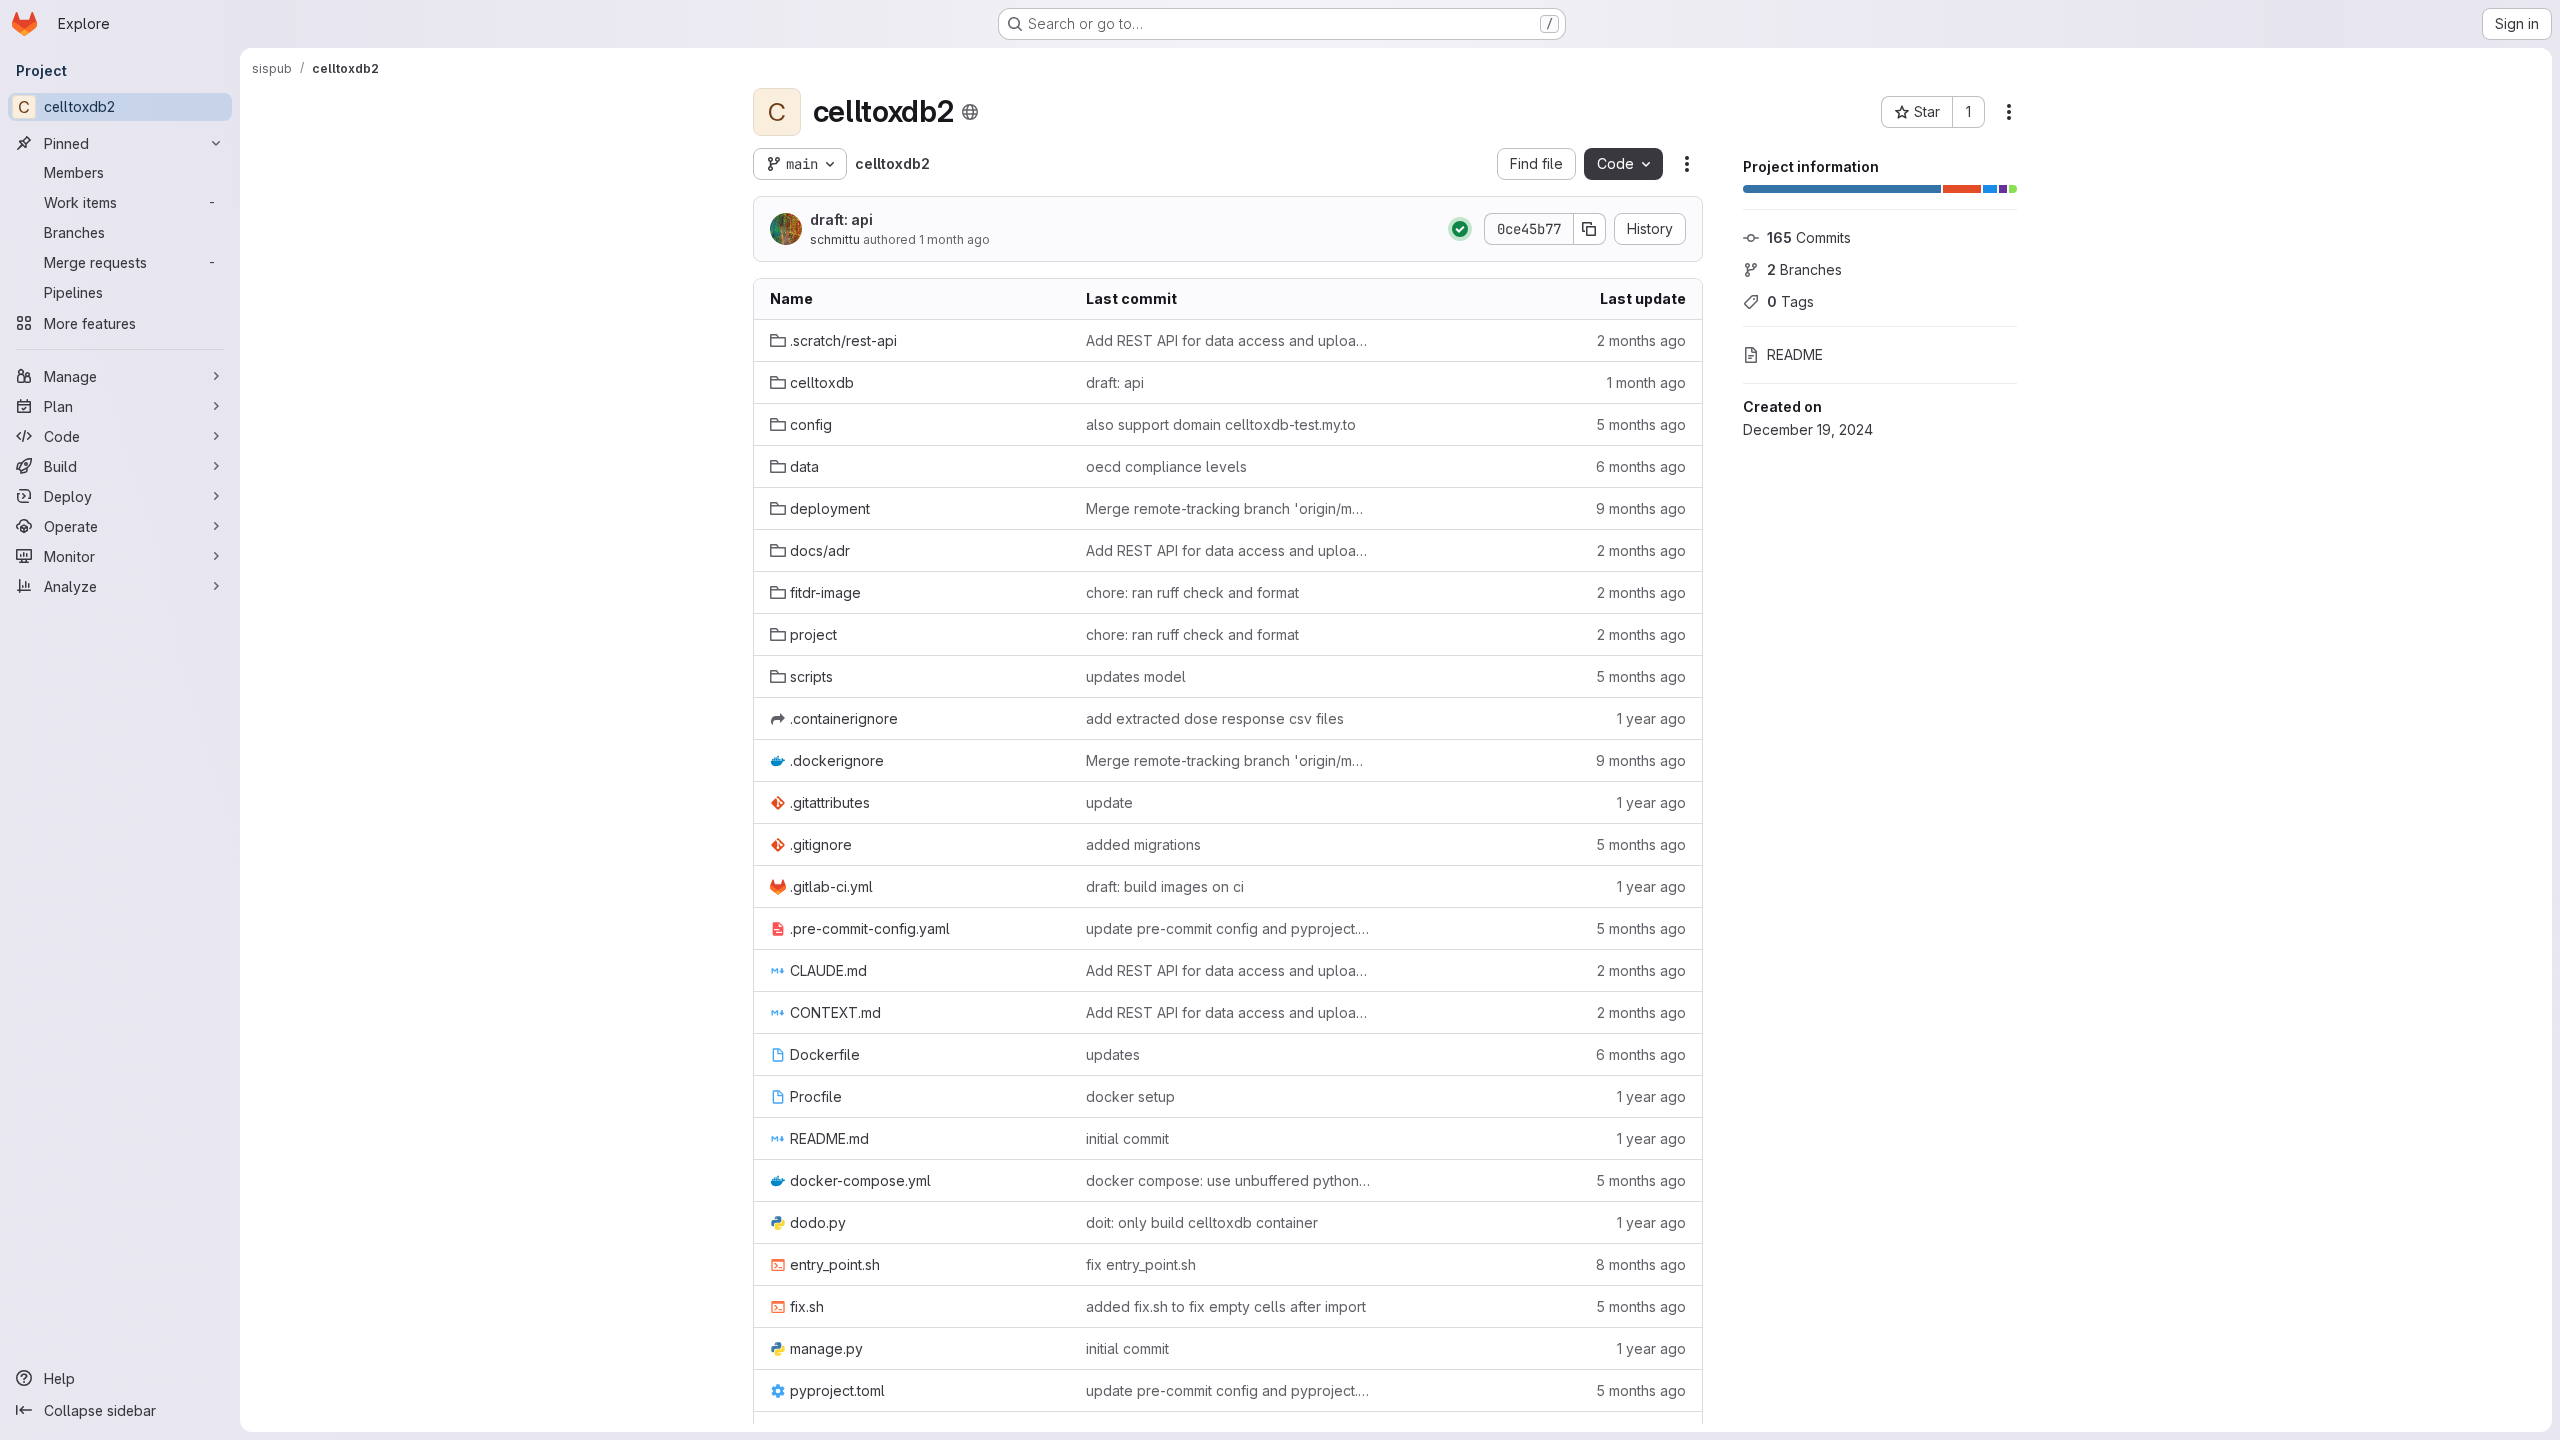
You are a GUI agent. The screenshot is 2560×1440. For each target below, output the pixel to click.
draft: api (841, 219)
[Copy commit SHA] (1590, 229)
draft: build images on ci (1165, 886)
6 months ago (1641, 466)
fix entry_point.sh (1141, 1264)
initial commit (1127, 1138)
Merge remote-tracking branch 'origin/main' (1228, 508)
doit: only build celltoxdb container (1202, 1222)
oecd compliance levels (1166, 466)
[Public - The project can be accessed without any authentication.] (970, 112)
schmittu (835, 239)
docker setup (1130, 1096)
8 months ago (1641, 1264)
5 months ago (1641, 424)
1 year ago (1651, 718)
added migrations (1143, 844)
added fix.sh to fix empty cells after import (1226, 1306)
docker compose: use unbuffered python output (1228, 1180)
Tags (1790, 301)
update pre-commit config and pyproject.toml (1228, 928)
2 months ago (1641, 340)
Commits (1809, 237)
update (1109, 802)
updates (1113, 1054)
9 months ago (1641, 508)
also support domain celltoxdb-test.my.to (1221, 424)
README (1795, 354)
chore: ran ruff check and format (1192, 592)
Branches (1804, 269)
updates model (1136, 676)
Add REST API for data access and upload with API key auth (1228, 340)
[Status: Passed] (1460, 229)
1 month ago (954, 239)
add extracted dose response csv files (1215, 718)
